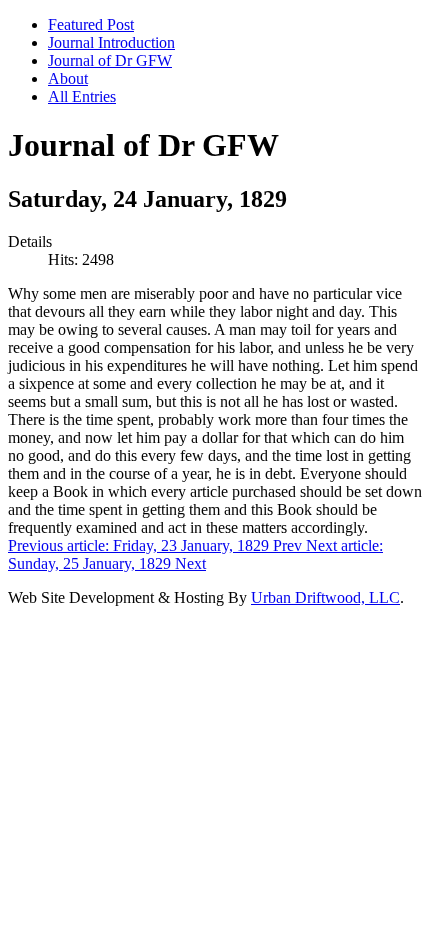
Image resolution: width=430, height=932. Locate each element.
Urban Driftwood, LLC (325, 597)
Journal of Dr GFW (110, 60)
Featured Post (91, 24)
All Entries (82, 96)
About (68, 78)
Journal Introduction (111, 42)
